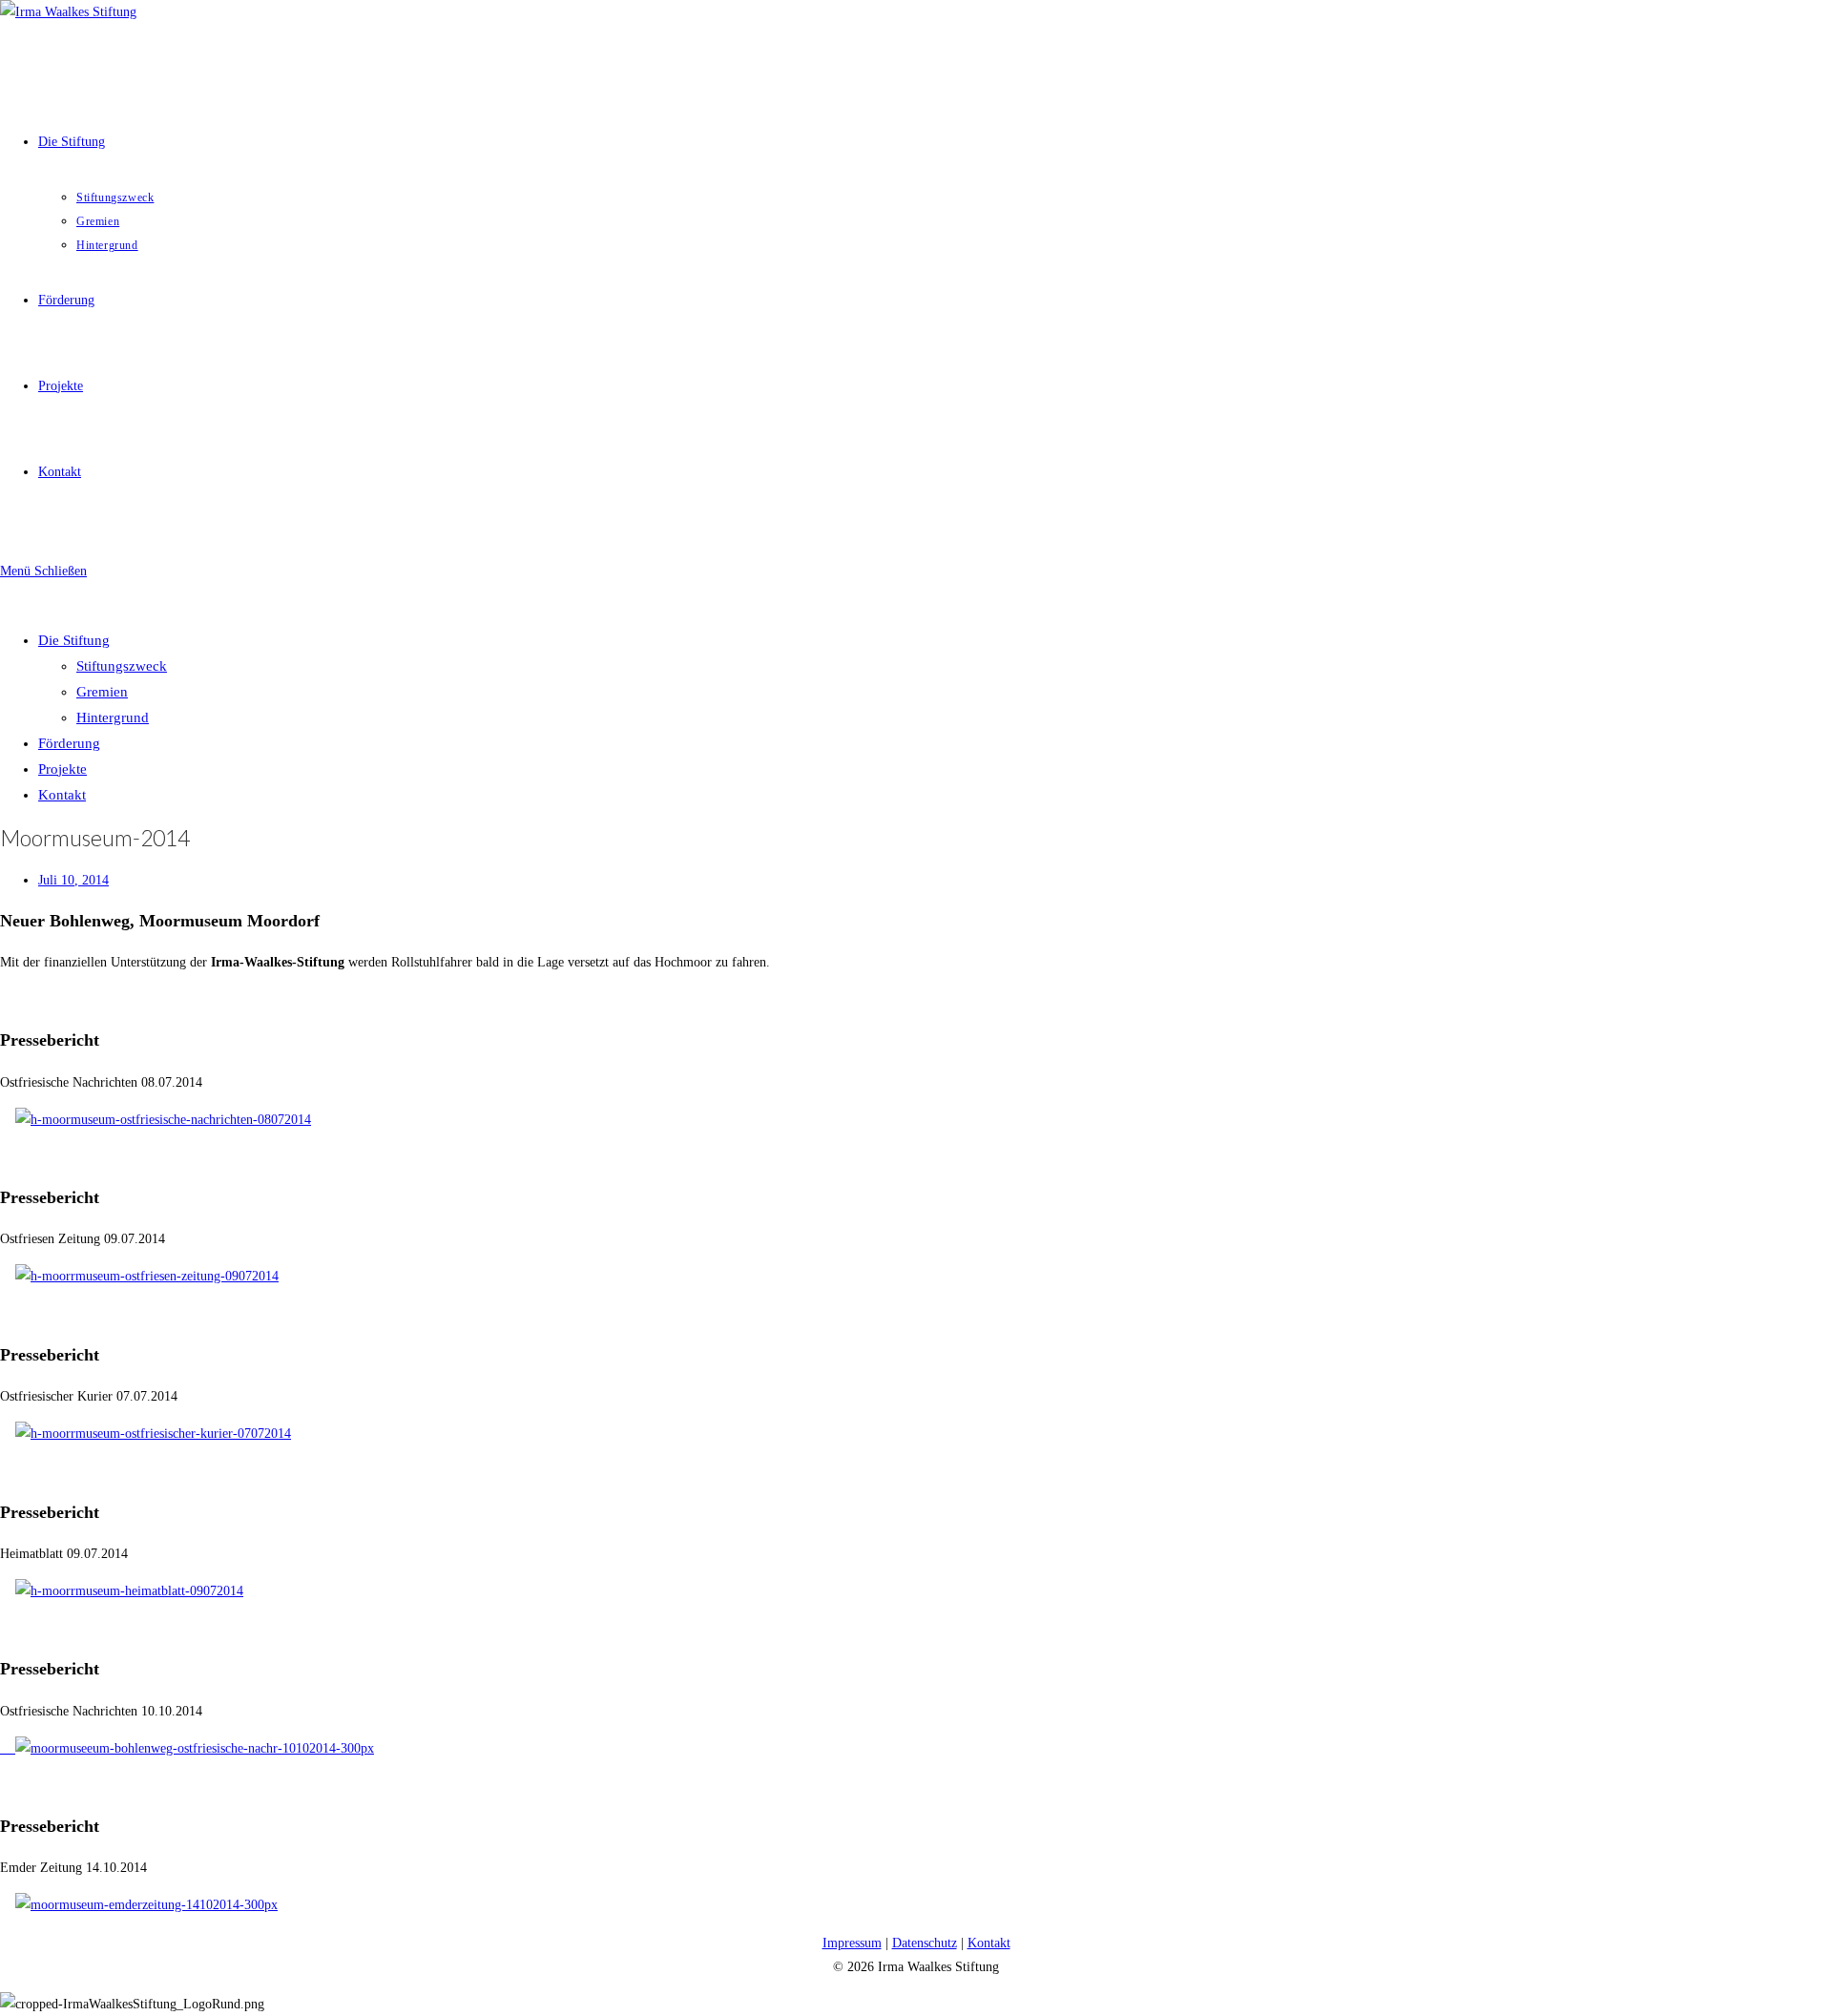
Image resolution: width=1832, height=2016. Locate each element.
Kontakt (62, 795)
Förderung (69, 743)
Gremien (102, 692)
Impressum (852, 1943)
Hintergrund (113, 717)
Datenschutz (925, 1943)
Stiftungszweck (122, 666)
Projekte (62, 769)
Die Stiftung (74, 640)
